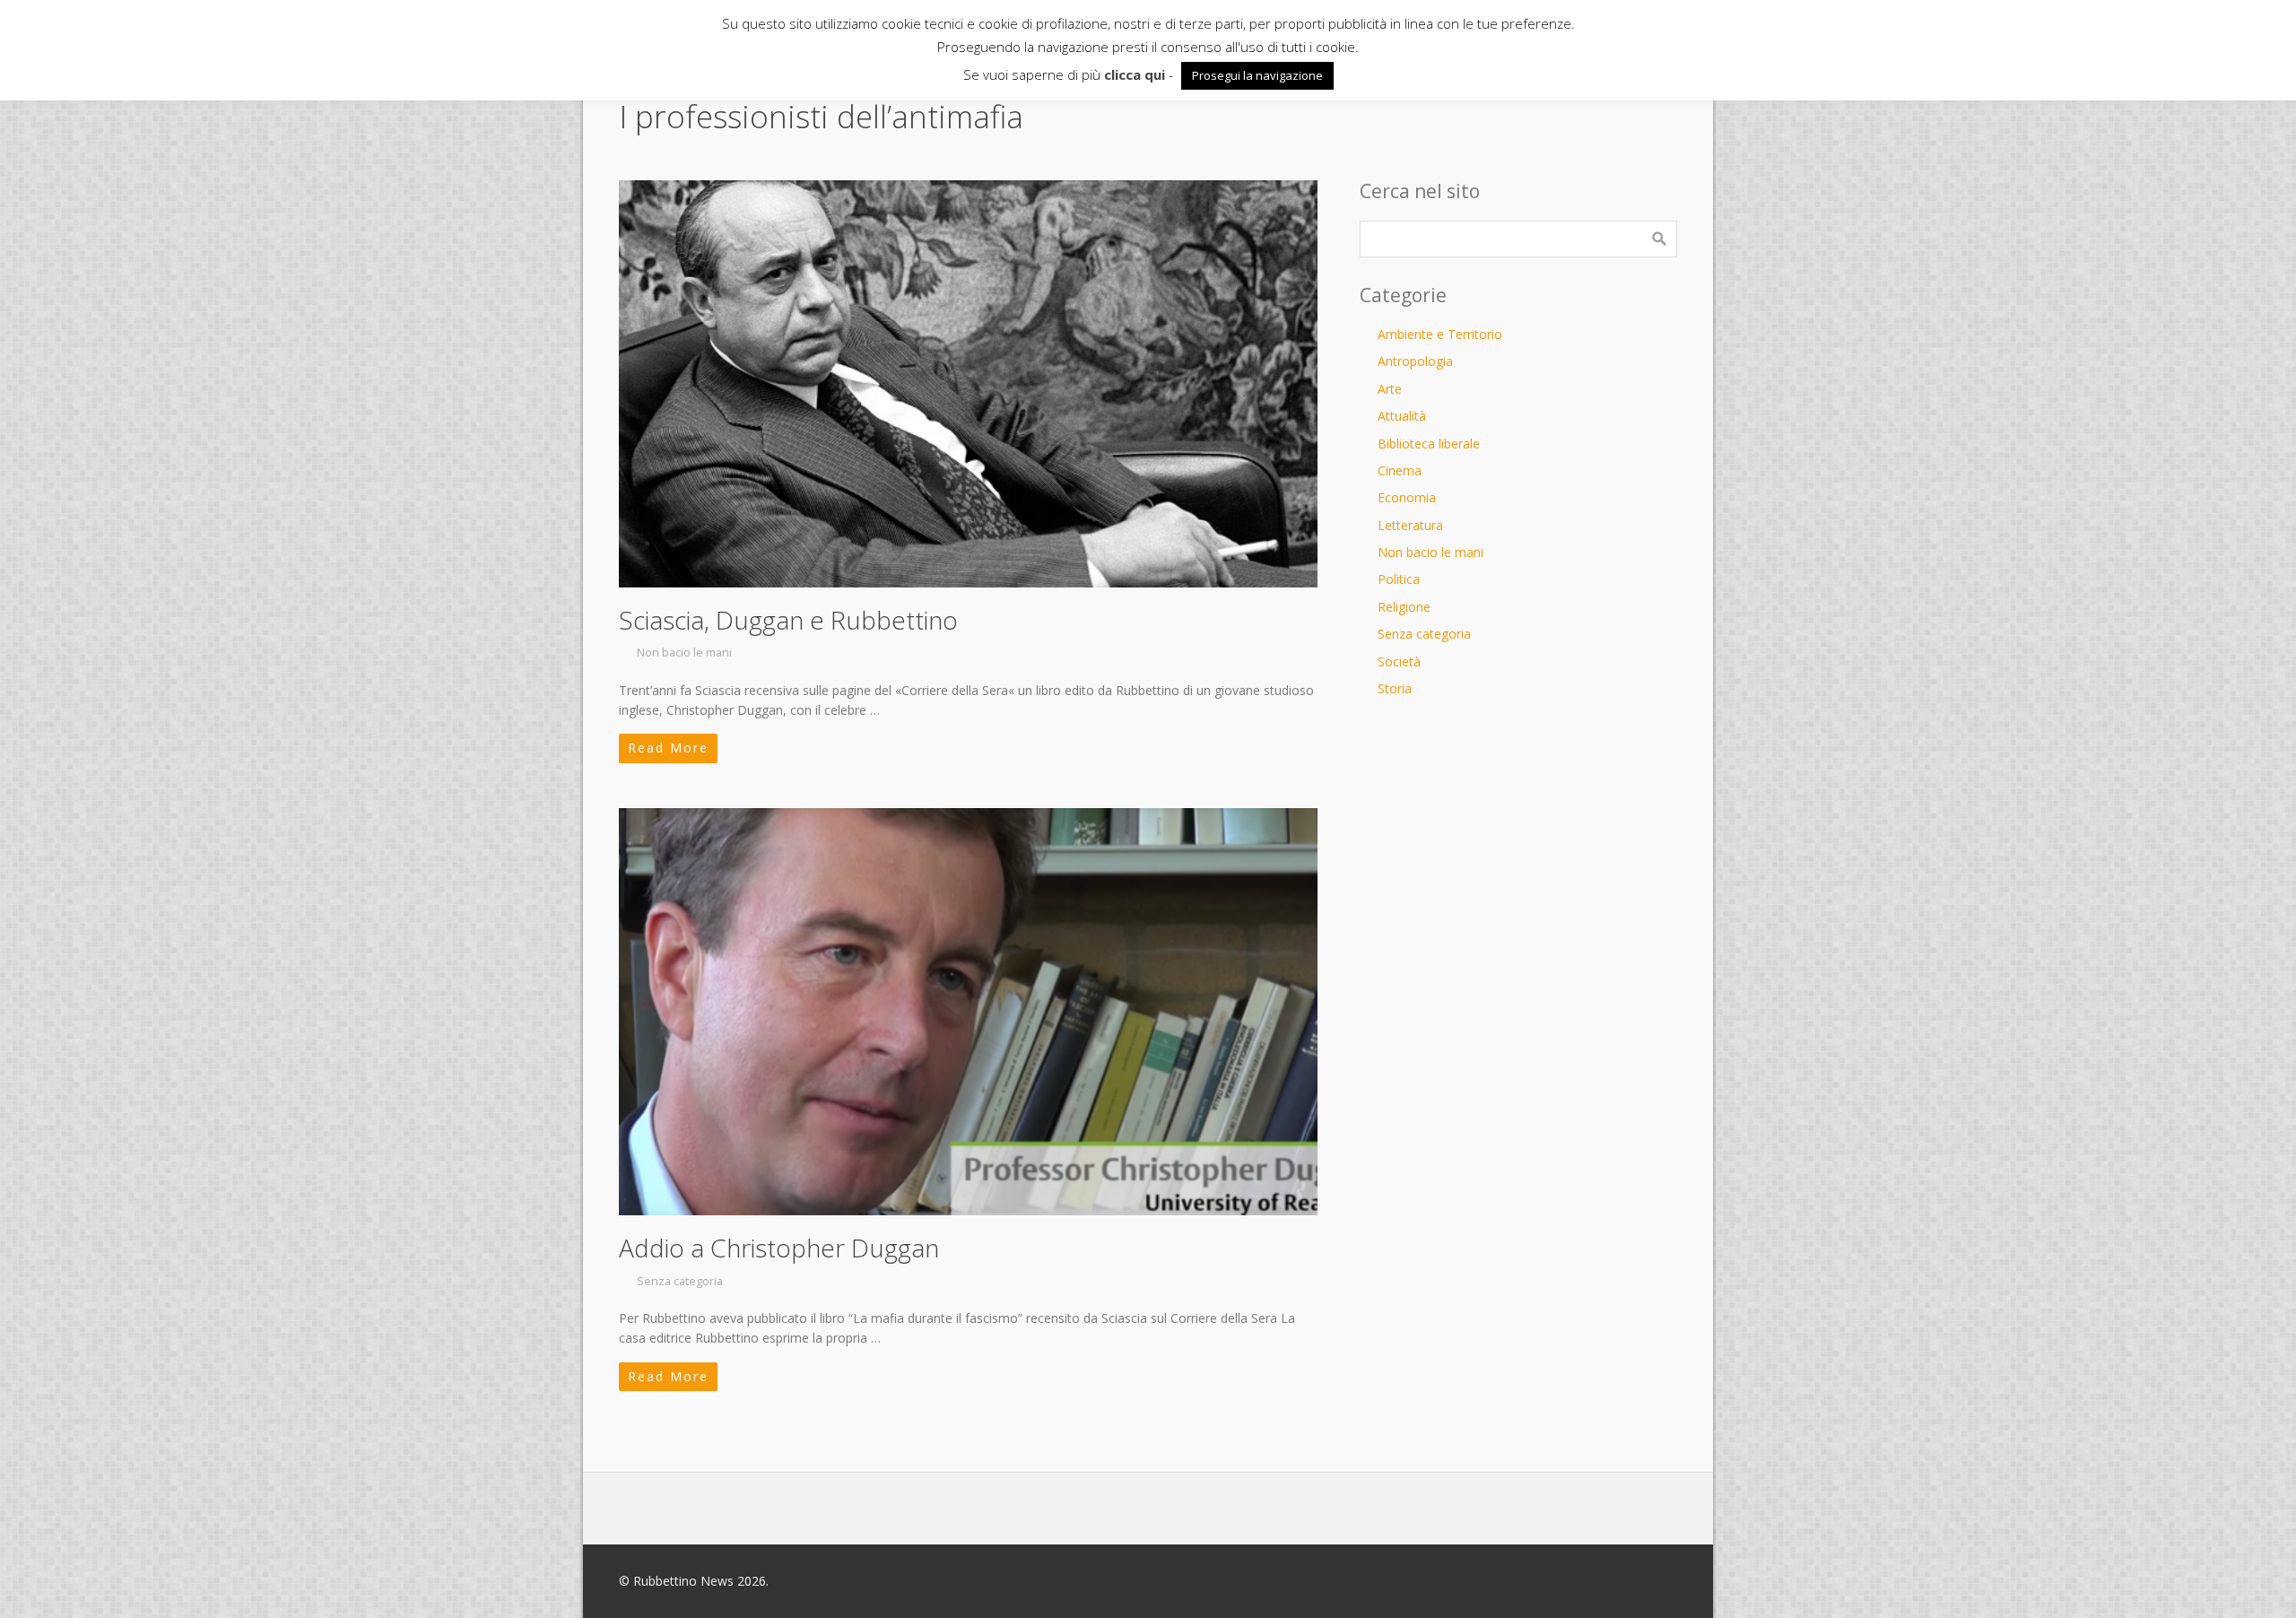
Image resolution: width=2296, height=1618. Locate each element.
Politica (1399, 579)
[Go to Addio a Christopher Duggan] (968, 1012)
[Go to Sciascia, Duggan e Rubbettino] (968, 384)
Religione (1404, 607)
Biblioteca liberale (1429, 444)
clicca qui (1135, 74)
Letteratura (1410, 525)
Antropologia (1415, 361)
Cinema (1400, 470)
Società (1399, 661)
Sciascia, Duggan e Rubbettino (788, 620)
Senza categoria (680, 1281)
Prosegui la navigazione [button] (1257, 75)
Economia (1407, 497)
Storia (1395, 688)
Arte (1390, 389)
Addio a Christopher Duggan (779, 1248)
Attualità (1402, 416)
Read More (668, 748)
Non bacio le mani (684, 652)
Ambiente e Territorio (1440, 334)
